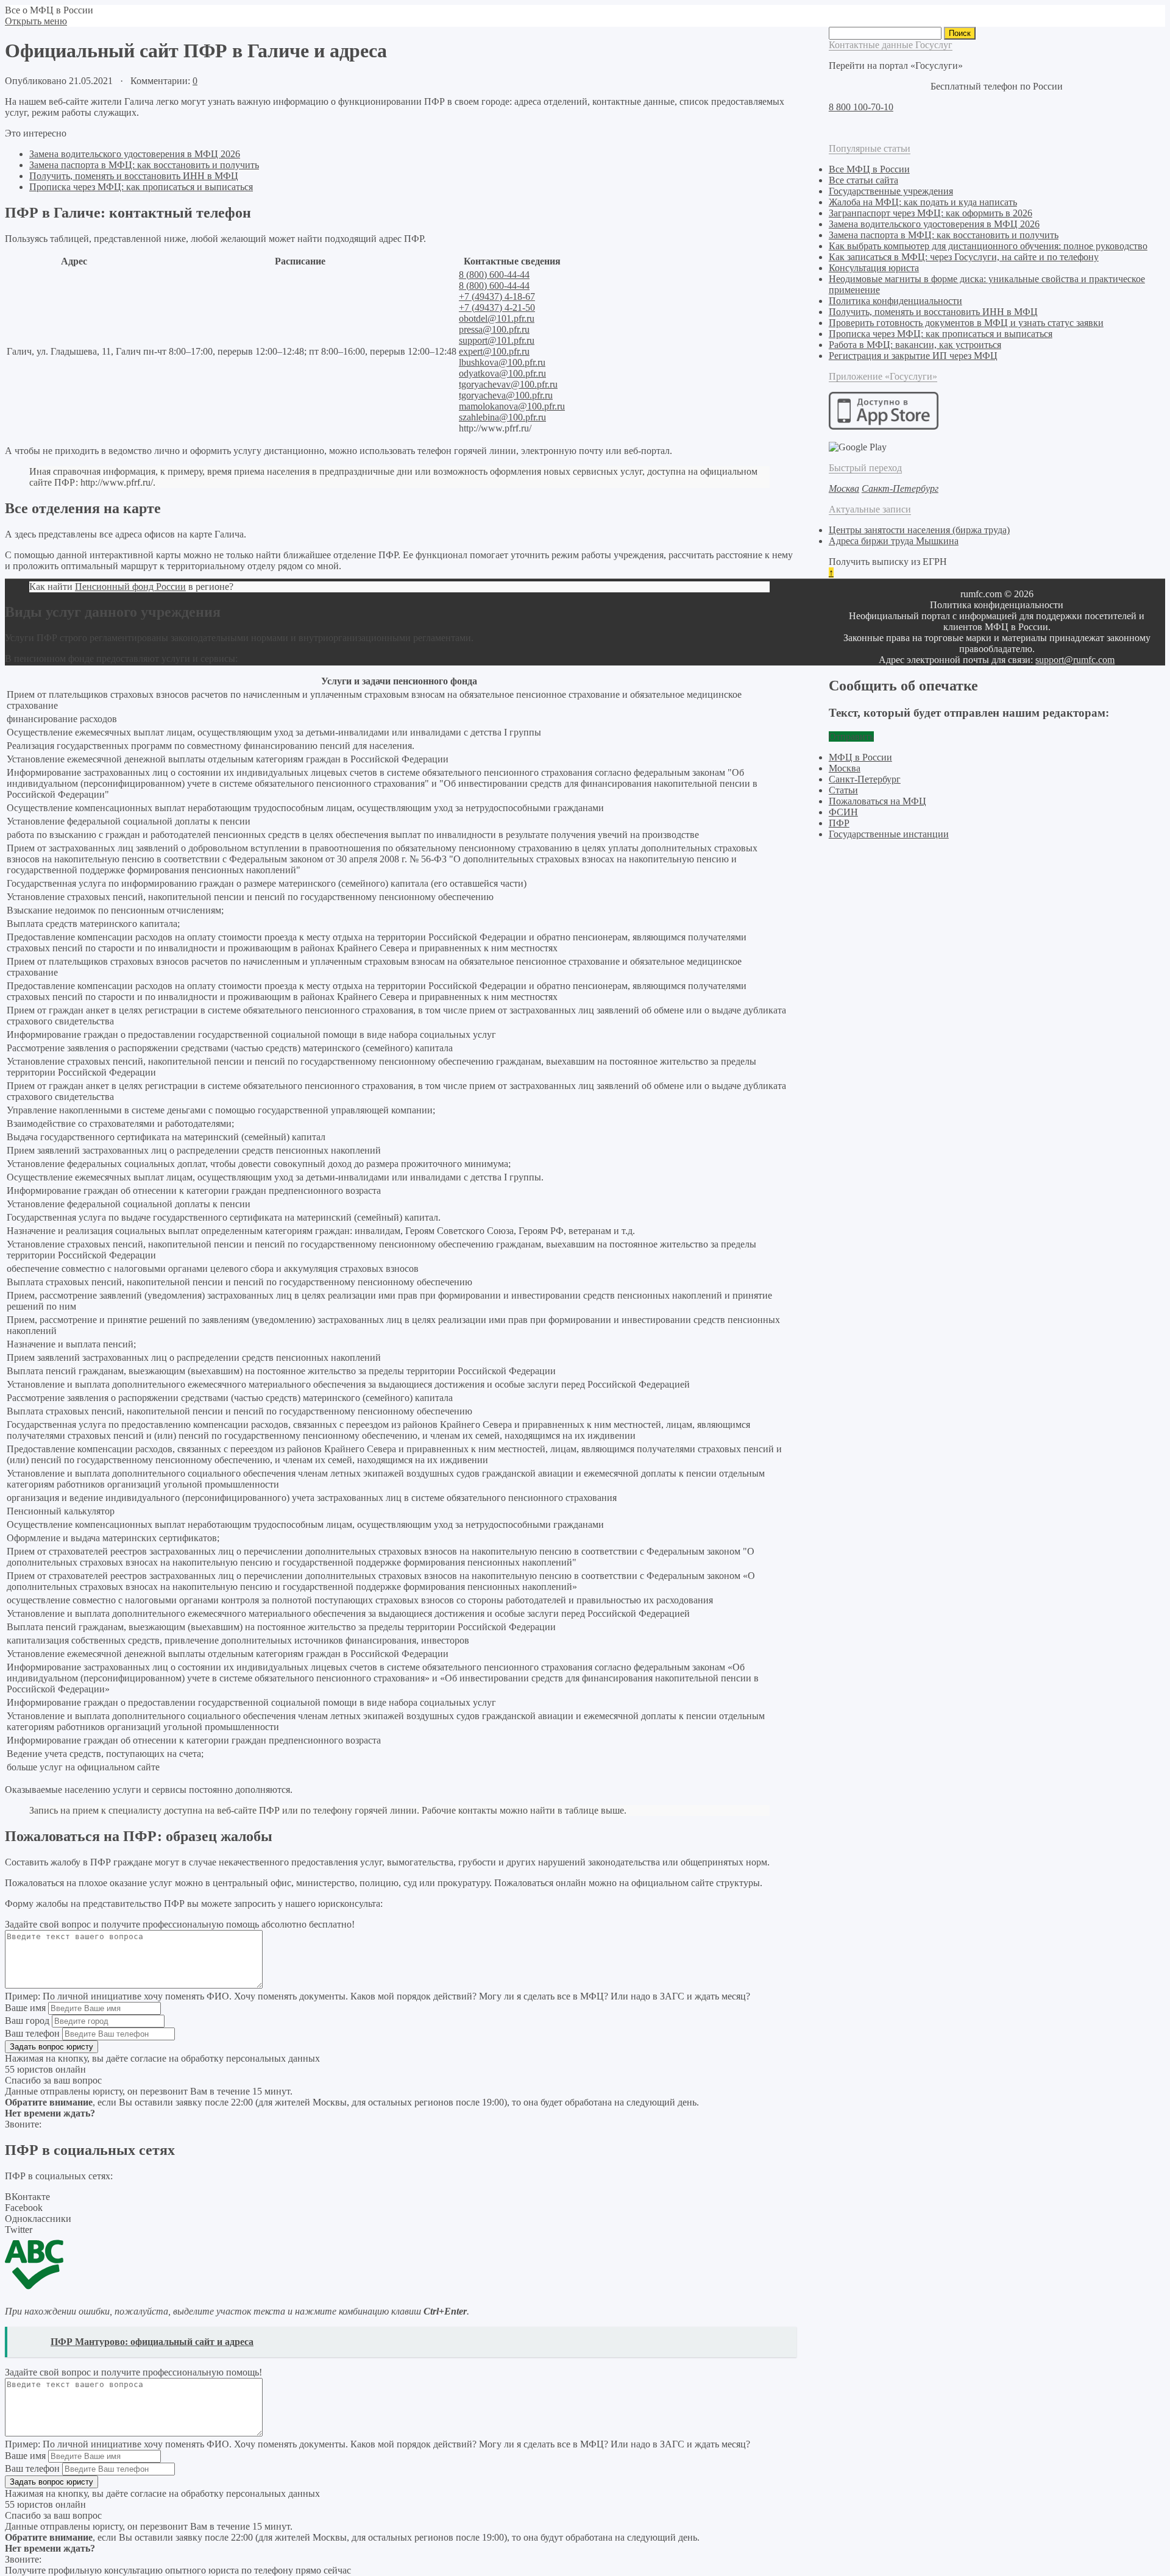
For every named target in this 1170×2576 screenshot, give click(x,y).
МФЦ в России (860, 757)
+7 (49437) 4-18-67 (497, 296)
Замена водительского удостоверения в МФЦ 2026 (135, 154)
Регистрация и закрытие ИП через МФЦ (913, 356)
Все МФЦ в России (869, 169)
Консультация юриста (874, 268)
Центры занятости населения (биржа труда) (919, 530)
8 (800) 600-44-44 (494, 275)
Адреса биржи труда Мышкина (894, 541)
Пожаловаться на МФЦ (877, 801)
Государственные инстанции (889, 834)
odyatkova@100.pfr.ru (502, 373)
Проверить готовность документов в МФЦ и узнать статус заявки (966, 323)
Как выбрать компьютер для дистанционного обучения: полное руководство (988, 246)
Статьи (843, 790)
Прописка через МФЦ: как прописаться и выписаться (141, 187)
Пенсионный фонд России (130, 587)
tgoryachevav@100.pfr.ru (508, 384)
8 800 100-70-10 (861, 107)
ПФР (839, 823)
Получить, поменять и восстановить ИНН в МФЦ (134, 176)
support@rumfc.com (1075, 660)
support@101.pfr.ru (497, 340)
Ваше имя (25, 2008)
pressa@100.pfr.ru (494, 329)
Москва (845, 768)
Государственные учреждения (891, 191)
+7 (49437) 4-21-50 (497, 307)
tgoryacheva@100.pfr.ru (506, 395)
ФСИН (843, 812)
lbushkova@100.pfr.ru (502, 362)
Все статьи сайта (863, 180)
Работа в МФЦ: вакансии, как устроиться (915, 345)
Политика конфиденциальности (895, 301)
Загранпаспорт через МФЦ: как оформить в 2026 (931, 213)
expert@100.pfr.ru (494, 351)
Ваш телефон (32, 2033)
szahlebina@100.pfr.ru (502, 417)
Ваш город (27, 2021)
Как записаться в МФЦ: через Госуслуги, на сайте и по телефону (964, 257)
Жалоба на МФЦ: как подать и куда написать (923, 202)
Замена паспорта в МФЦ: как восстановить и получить (144, 165)
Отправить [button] (851, 736)
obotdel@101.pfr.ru (497, 318)
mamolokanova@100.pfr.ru (512, 406)
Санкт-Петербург (865, 779)
